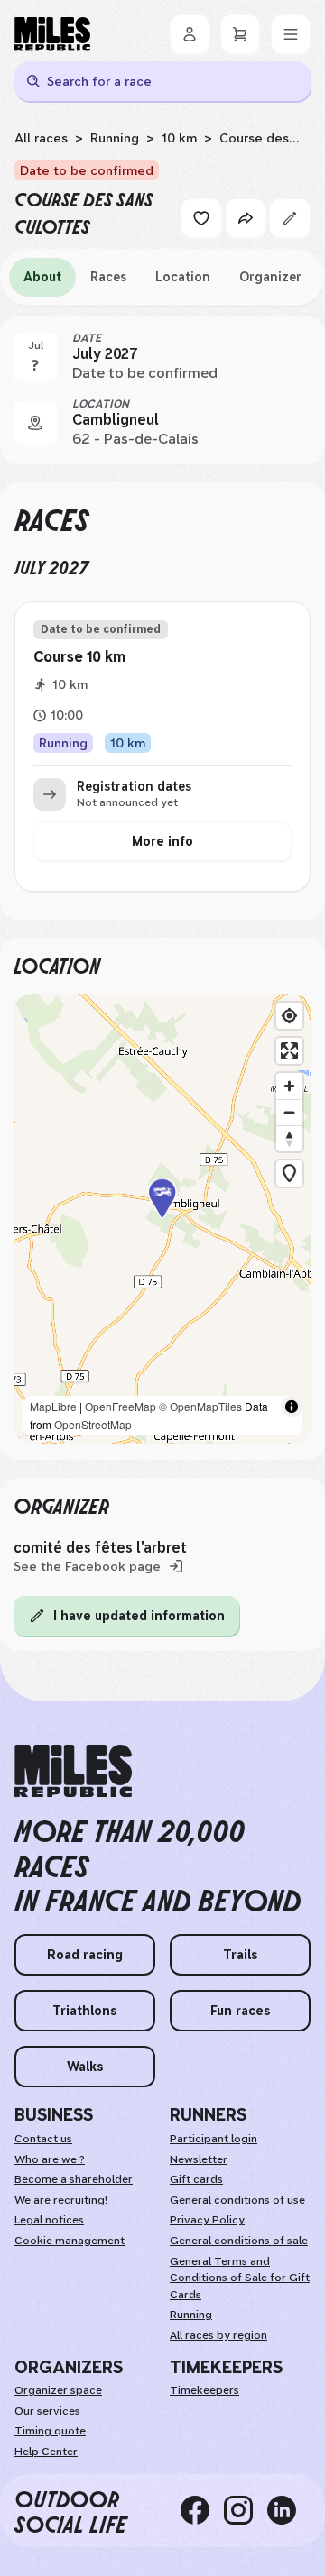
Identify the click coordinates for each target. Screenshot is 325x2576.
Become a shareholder (74, 2179)
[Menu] (291, 34)
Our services (47, 2411)
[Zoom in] (289, 1086)
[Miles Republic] (52, 34)
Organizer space (58, 2390)
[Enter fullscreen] (289, 1051)
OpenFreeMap (121, 1406)
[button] (162, 1219)
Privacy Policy (207, 2220)
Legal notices (49, 2220)
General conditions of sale (239, 2241)
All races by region (218, 2335)
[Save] (201, 218)
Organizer (270, 277)
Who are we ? (50, 2159)
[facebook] (202, 2511)
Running (115, 138)
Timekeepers (204, 2390)
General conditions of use (237, 2200)
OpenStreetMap (93, 1424)
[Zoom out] (289, 1112)
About (42, 277)
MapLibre (53, 1406)
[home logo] (73, 1771)
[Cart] (240, 34)
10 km (179, 138)
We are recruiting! (61, 2200)
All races (41, 138)
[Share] (246, 218)
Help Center (46, 2452)
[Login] (190, 34)
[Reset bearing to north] (289, 1138)
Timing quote (50, 2431)
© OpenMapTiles (200, 1406)
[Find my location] (289, 1016)
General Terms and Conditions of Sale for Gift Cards (240, 2278)
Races (108, 277)
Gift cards (196, 2179)
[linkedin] (289, 2511)
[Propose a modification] (290, 218)
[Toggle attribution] (292, 1407)
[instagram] (246, 2511)
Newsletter (199, 2159)
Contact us (43, 2139)
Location (183, 277)
